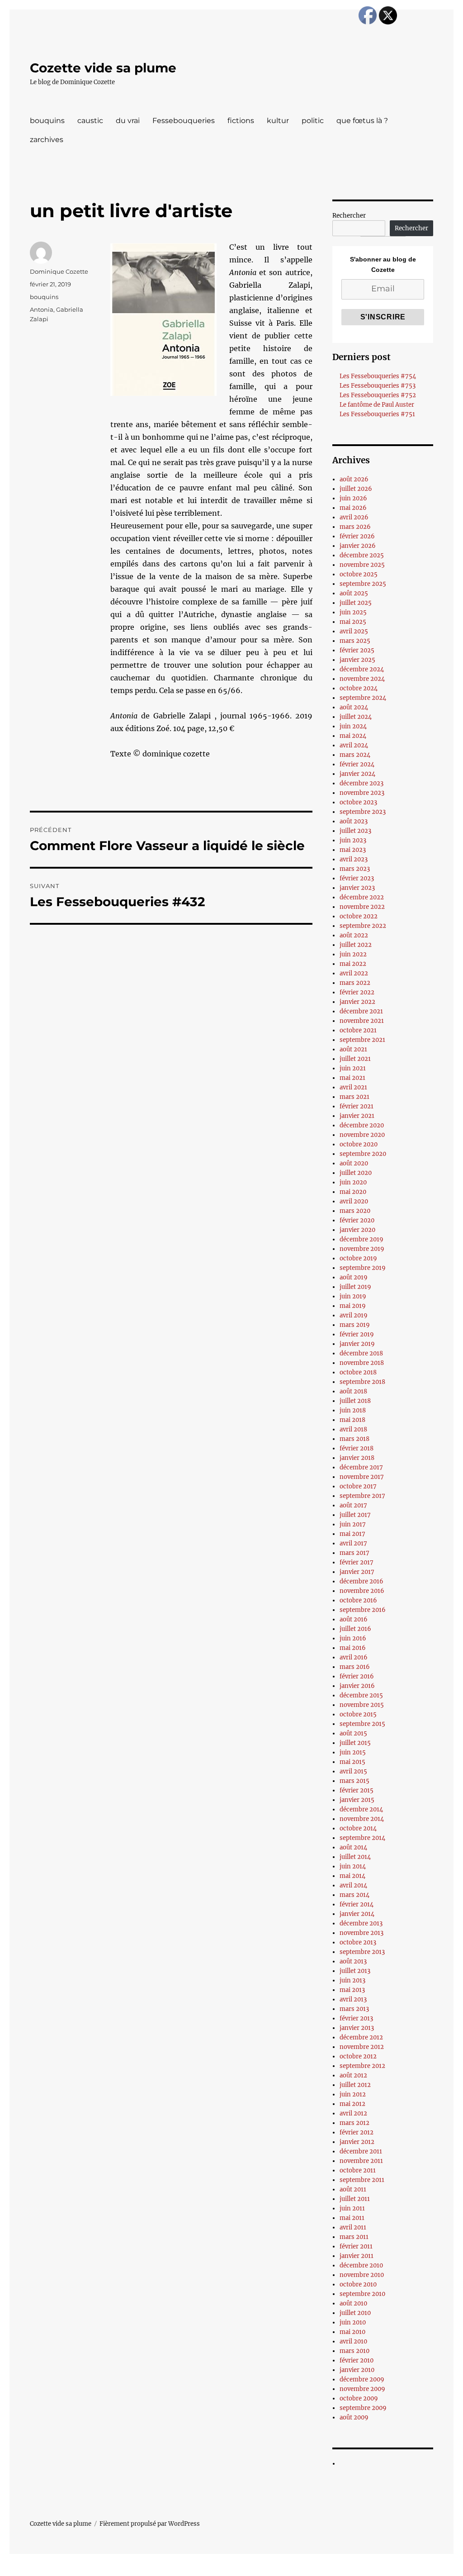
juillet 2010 (355, 2313)
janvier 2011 (357, 2256)
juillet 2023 (355, 831)
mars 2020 (355, 1211)
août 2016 (354, 1619)
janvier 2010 (357, 2370)
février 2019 (357, 1334)
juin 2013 (352, 1980)
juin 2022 (353, 954)
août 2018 (353, 1391)
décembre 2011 (361, 2151)
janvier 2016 (357, 1686)
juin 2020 (353, 1182)
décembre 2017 (361, 1467)
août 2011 (353, 2189)
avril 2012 (353, 2113)
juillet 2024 (356, 717)
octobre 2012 (358, 2056)
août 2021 (353, 1049)
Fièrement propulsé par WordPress (150, 2524)
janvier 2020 (357, 1230)
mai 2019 (353, 1306)
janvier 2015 (357, 1800)
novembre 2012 (362, 2047)
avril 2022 (354, 973)
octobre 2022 (359, 916)
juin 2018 (353, 1410)
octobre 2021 (358, 1030)
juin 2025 (353, 612)
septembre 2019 (363, 1268)
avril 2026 (354, 517)
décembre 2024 (362, 669)
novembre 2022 (362, 907)
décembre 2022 (362, 897)
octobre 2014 (358, 1828)
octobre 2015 (358, 1714)
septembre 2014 (362, 1838)
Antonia (42, 309)
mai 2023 (353, 850)
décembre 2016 (361, 1581)
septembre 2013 (362, 1952)
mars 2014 (354, 1895)
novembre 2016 (362, 1591)
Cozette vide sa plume (103, 68)
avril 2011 (353, 2227)
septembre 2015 (362, 1724)
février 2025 (357, 650)
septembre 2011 (362, 2180)
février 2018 (357, 1448)
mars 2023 (355, 869)
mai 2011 (352, 2218)
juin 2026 (353, 498)
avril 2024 (354, 745)
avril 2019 (354, 1315)
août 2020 (354, 1163)
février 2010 (357, 2360)
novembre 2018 (362, 1363)
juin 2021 (353, 1068)
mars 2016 (355, 1667)
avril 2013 (353, 1999)
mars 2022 (355, 983)
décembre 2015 (361, 1695)
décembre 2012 (361, 2037)
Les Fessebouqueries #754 (378, 376)
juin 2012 (353, 2094)
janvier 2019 (357, 1344)
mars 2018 (354, 1439)
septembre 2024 (363, 698)
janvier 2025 (357, 660)
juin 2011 (352, 2208)
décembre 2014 (361, 1809)
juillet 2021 (355, 1059)
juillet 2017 (355, 1515)
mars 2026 (355, 527)
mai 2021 (352, 1078)
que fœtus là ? (362, 121)
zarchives (47, 140)
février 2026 (357, 536)
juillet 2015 (355, 1743)
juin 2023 (353, 840)
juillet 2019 (355, 1287)
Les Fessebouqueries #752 (378, 395)
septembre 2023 (363, 812)
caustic (90, 121)
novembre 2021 (362, 1021)
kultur (278, 121)
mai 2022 (353, 964)
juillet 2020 (356, 1173)
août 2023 (354, 821)
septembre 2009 (363, 2408)
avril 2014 (353, 1885)
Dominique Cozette (59, 271)
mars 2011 (354, 2237)
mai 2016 (353, 1648)
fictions (241, 121)
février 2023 (357, 878)
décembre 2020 (362, 1125)
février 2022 (357, 992)
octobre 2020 (359, 1144)
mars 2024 (355, 755)
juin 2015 (353, 1752)
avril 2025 (354, 631)
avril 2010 (353, 2341)
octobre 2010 (358, 2284)
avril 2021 (353, 1087)
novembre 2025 (362, 565)
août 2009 (354, 2417)
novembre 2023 (362, 793)
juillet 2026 (356, 489)
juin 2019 (353, 1296)
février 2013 (356, 2018)
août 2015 (353, 1733)
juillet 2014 (355, 1857)
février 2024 (357, 764)
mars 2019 (355, 1325)
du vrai (128, 121)
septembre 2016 (363, 1610)
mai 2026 (353, 508)
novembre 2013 (361, 1933)
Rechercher (349, 216)
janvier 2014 (357, 1914)
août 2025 (354, 593)
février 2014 (357, 1904)
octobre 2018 (358, 1372)
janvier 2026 (358, 546)
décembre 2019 (361, 1239)
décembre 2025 (362, 555)
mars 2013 (354, 2009)
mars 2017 (354, 1553)
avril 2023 (354, 859)
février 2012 (357, 2132)
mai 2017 (352, 1534)
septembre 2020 (363, 1154)
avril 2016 (354, 1657)
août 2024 (354, 707)
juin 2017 (353, 1524)
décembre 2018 (361, 1353)
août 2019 (354, 1277)
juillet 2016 (355, 1629)
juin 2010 (353, 2322)
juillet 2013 (355, 1971)
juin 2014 (353, 1866)
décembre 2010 (361, 2265)
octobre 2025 (359, 574)
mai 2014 (352, 1876)
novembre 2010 (362, 2275)
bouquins (47, 121)
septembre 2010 (362, 2294)
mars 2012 (354, 2123)
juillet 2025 (356, 603)
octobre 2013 (358, 1942)
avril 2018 (353, 1429)
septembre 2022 (363, 926)
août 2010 (353, 2303)
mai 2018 (352, 1420)
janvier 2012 (357, 2142)
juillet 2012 (355, 2085)
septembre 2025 (363, 584)
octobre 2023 (358, 802)
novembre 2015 (362, 1705)
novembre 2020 (362, 1135)
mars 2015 (354, 1781)
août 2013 (353, 1961)
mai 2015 (352, 1762)
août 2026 (354, 479)
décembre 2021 (361, 1011)
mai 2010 (352, 2332)
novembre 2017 (362, 1477)
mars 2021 (354, 1097)
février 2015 (357, 1790)
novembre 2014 (362, 1819)
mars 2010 (354, 2351)
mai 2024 (353, 736)
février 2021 (357, 1106)
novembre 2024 (362, 679)
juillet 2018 (355, 1401)
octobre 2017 (358, 1486)
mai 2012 (352, 2104)
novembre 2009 (362, 2389)
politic (313, 121)
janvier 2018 (357, 1458)
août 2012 (353, 2075)
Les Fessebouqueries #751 (377, 414)
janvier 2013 (357, 2028)
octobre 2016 (358, 1600)
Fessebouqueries (184, 121)
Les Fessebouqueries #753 (378, 386)
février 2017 (357, 1562)
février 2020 (357, 1220)
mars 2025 (355, 641)
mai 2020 (353, 1192)
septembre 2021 (362, 1040)
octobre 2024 (359, 688)
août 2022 (354, 935)
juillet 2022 (356, 945)
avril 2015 (353, 1771)
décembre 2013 (361, 1923)
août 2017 (353, 1505)
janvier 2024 (357, 774)
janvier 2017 (357, 1572)
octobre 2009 (359, 2398)
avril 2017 (353, 1543)
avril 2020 (354, 1201)
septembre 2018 (362, 1382)
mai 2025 (353, 622)
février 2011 (356, 2246)
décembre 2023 (361, 783)
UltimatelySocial (305, 2570)
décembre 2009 (362, 2379)
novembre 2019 (362, 1249)
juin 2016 (353, 1638)
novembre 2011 (361, 2161)
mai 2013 (352, 1990)
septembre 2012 (362, 2066)
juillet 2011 (355, 2199)
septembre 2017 (362, 1496)
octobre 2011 (358, 2170)
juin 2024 (353, 726)
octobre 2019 (358, 1258)
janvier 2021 (357, 1116)
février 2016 (357, 1676)
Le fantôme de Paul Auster (377, 405)
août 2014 (353, 1847)
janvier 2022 (357, 1002)
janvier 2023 (357, 888)
